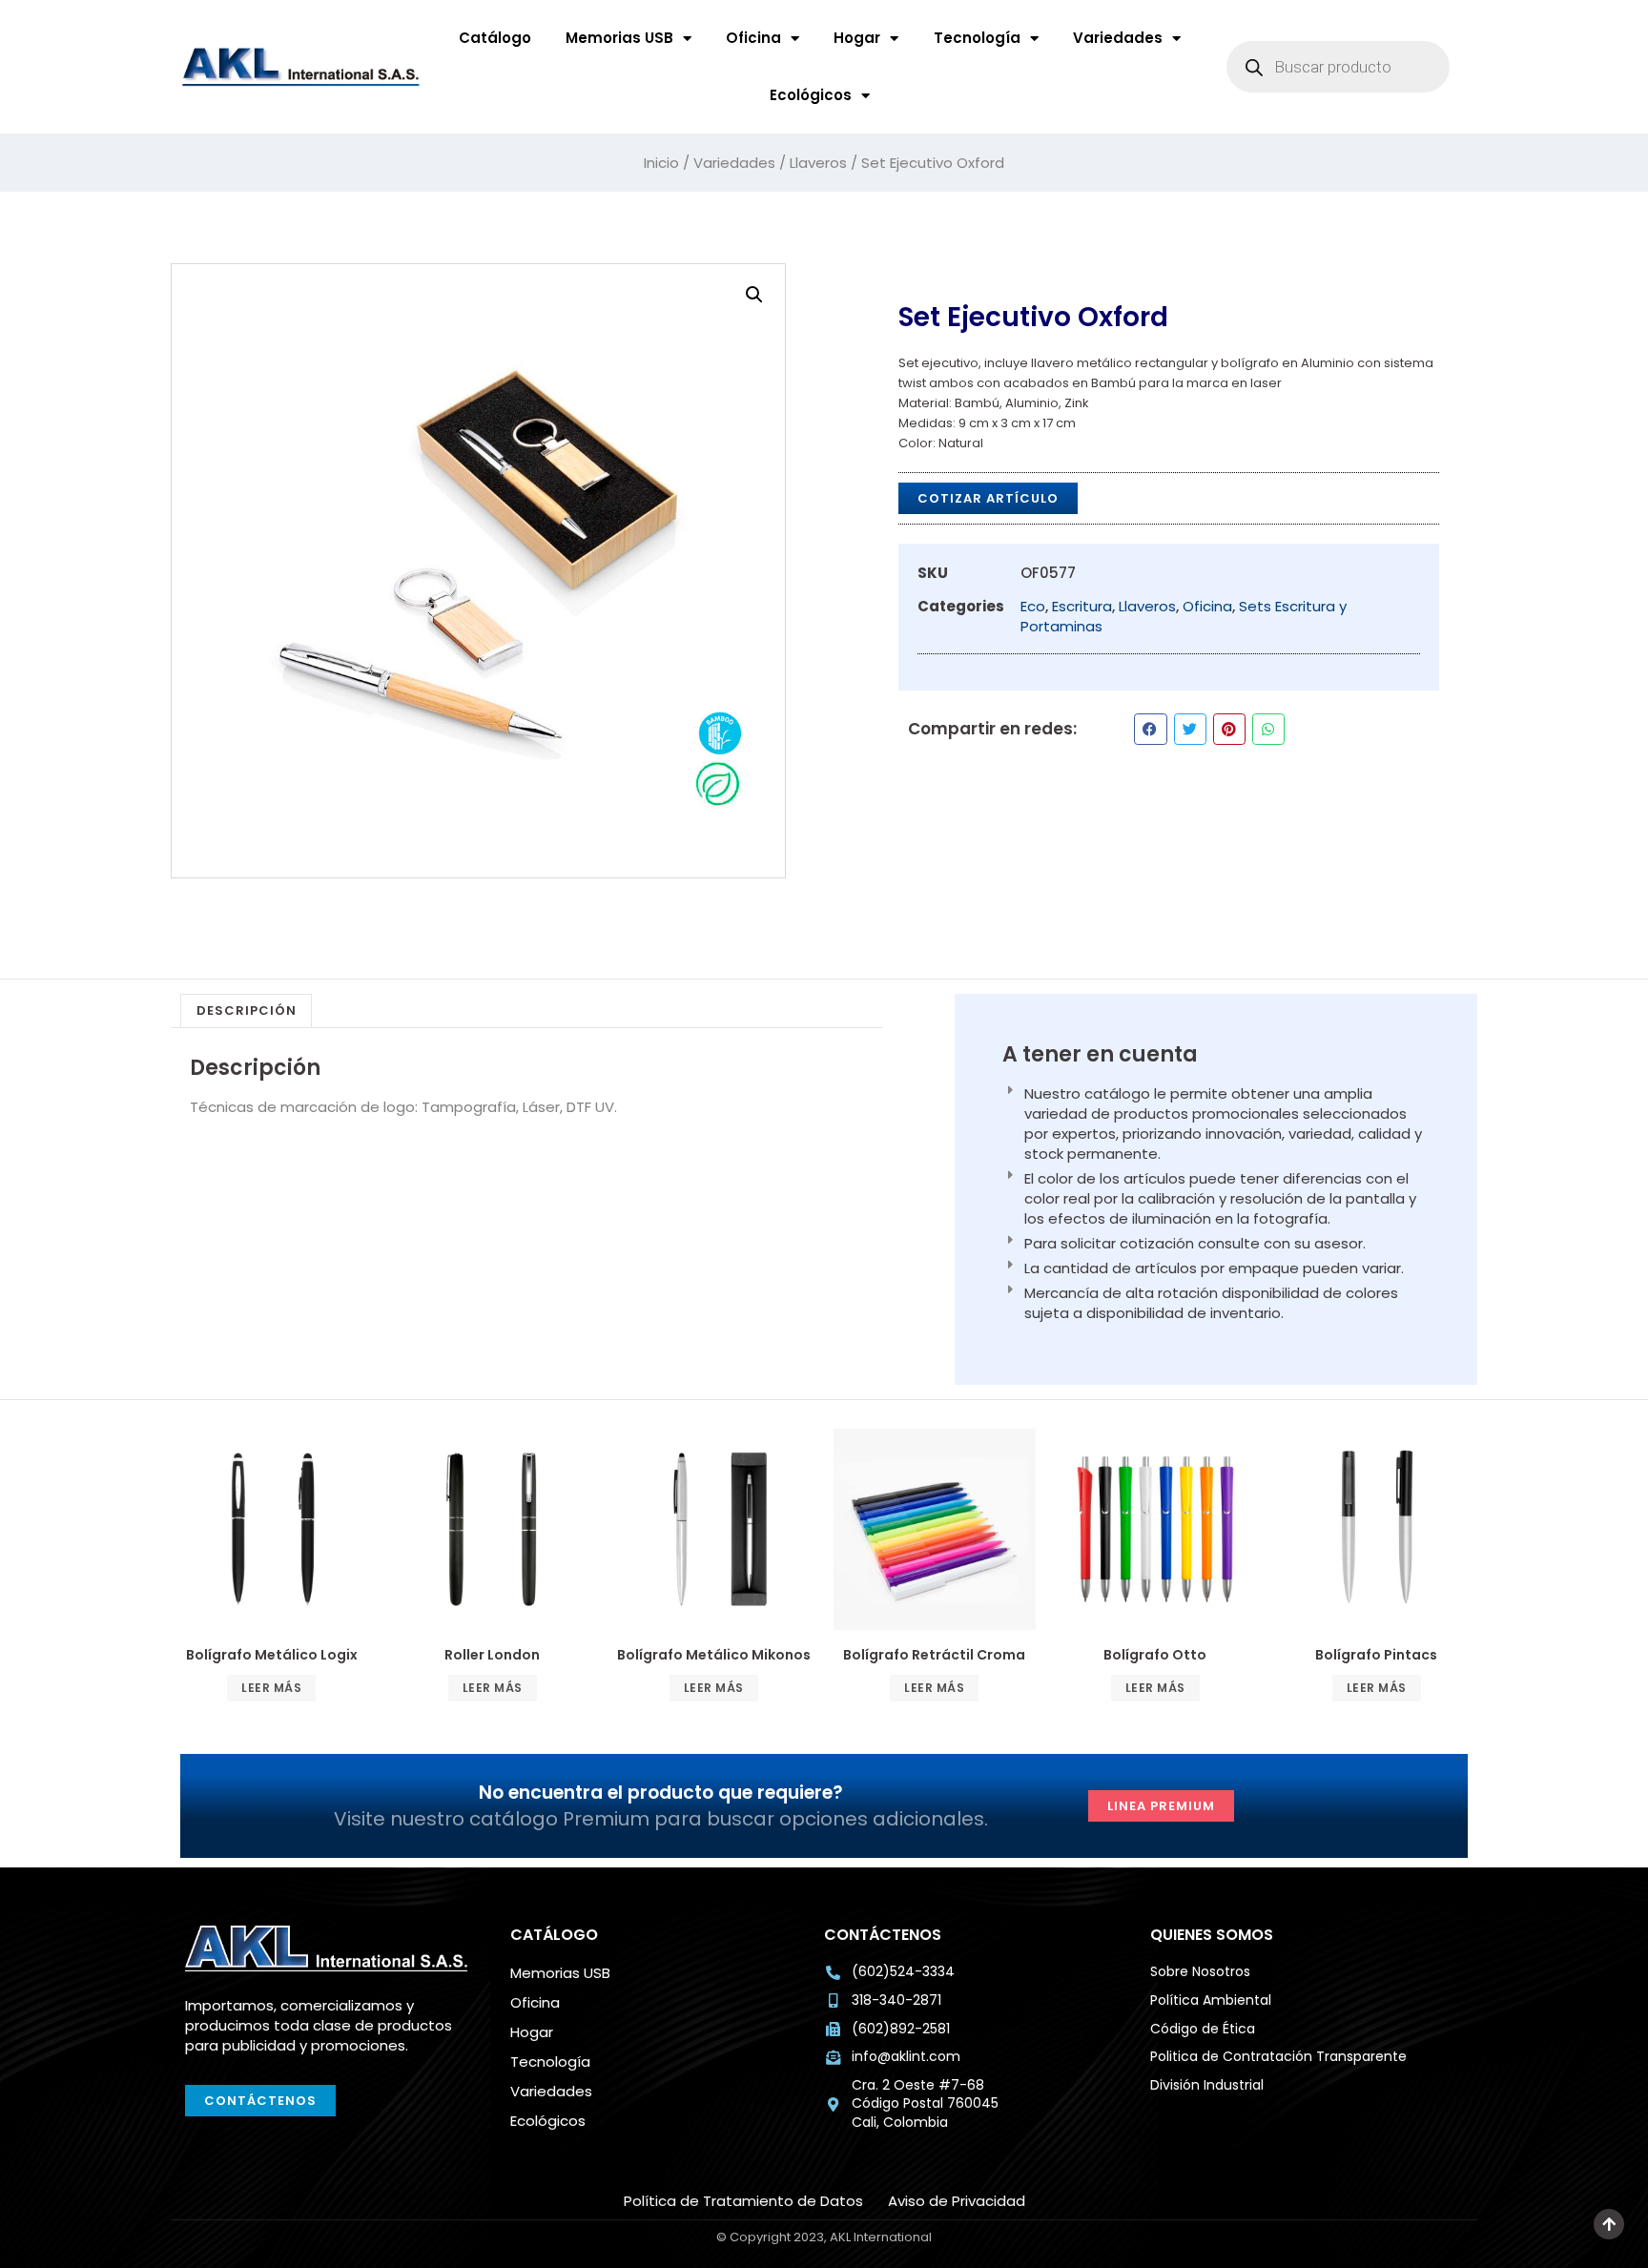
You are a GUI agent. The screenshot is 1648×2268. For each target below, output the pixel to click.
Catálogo (495, 38)
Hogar (857, 38)
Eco (1033, 606)
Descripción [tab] (247, 1010)
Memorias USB (619, 38)
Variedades (1118, 38)
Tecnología (977, 38)
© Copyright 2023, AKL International (1431, 2250)
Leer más (271, 1688)
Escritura (1082, 606)
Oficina (753, 38)
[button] (754, 295)
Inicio (661, 163)
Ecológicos (811, 95)
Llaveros (818, 163)
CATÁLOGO (554, 1935)
